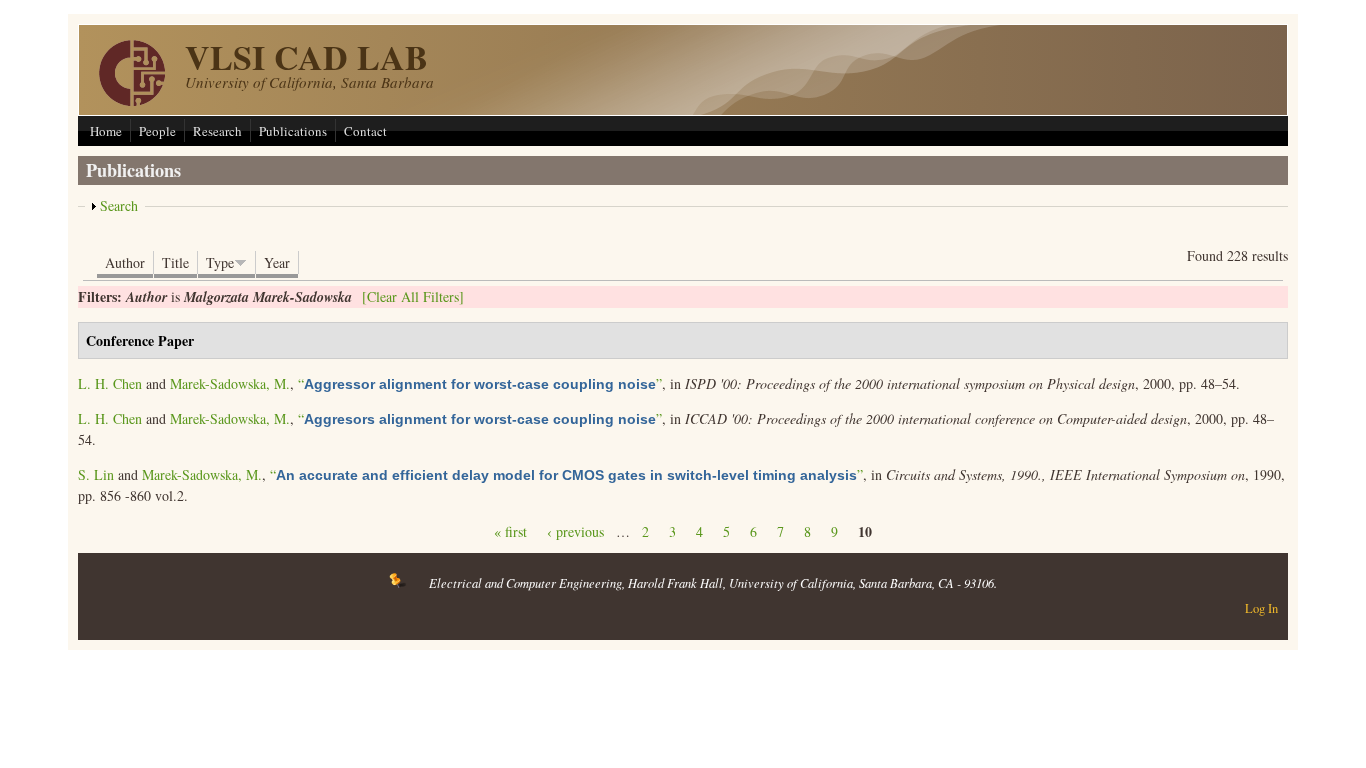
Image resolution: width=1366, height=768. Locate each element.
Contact (365, 131)
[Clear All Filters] (413, 296)
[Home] (132, 100)
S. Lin (96, 474)
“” (480, 383)
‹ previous (575, 531)
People (157, 131)
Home (106, 131)
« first (510, 531)
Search (119, 205)
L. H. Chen (110, 383)
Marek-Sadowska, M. (230, 383)
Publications (293, 131)
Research (217, 131)
